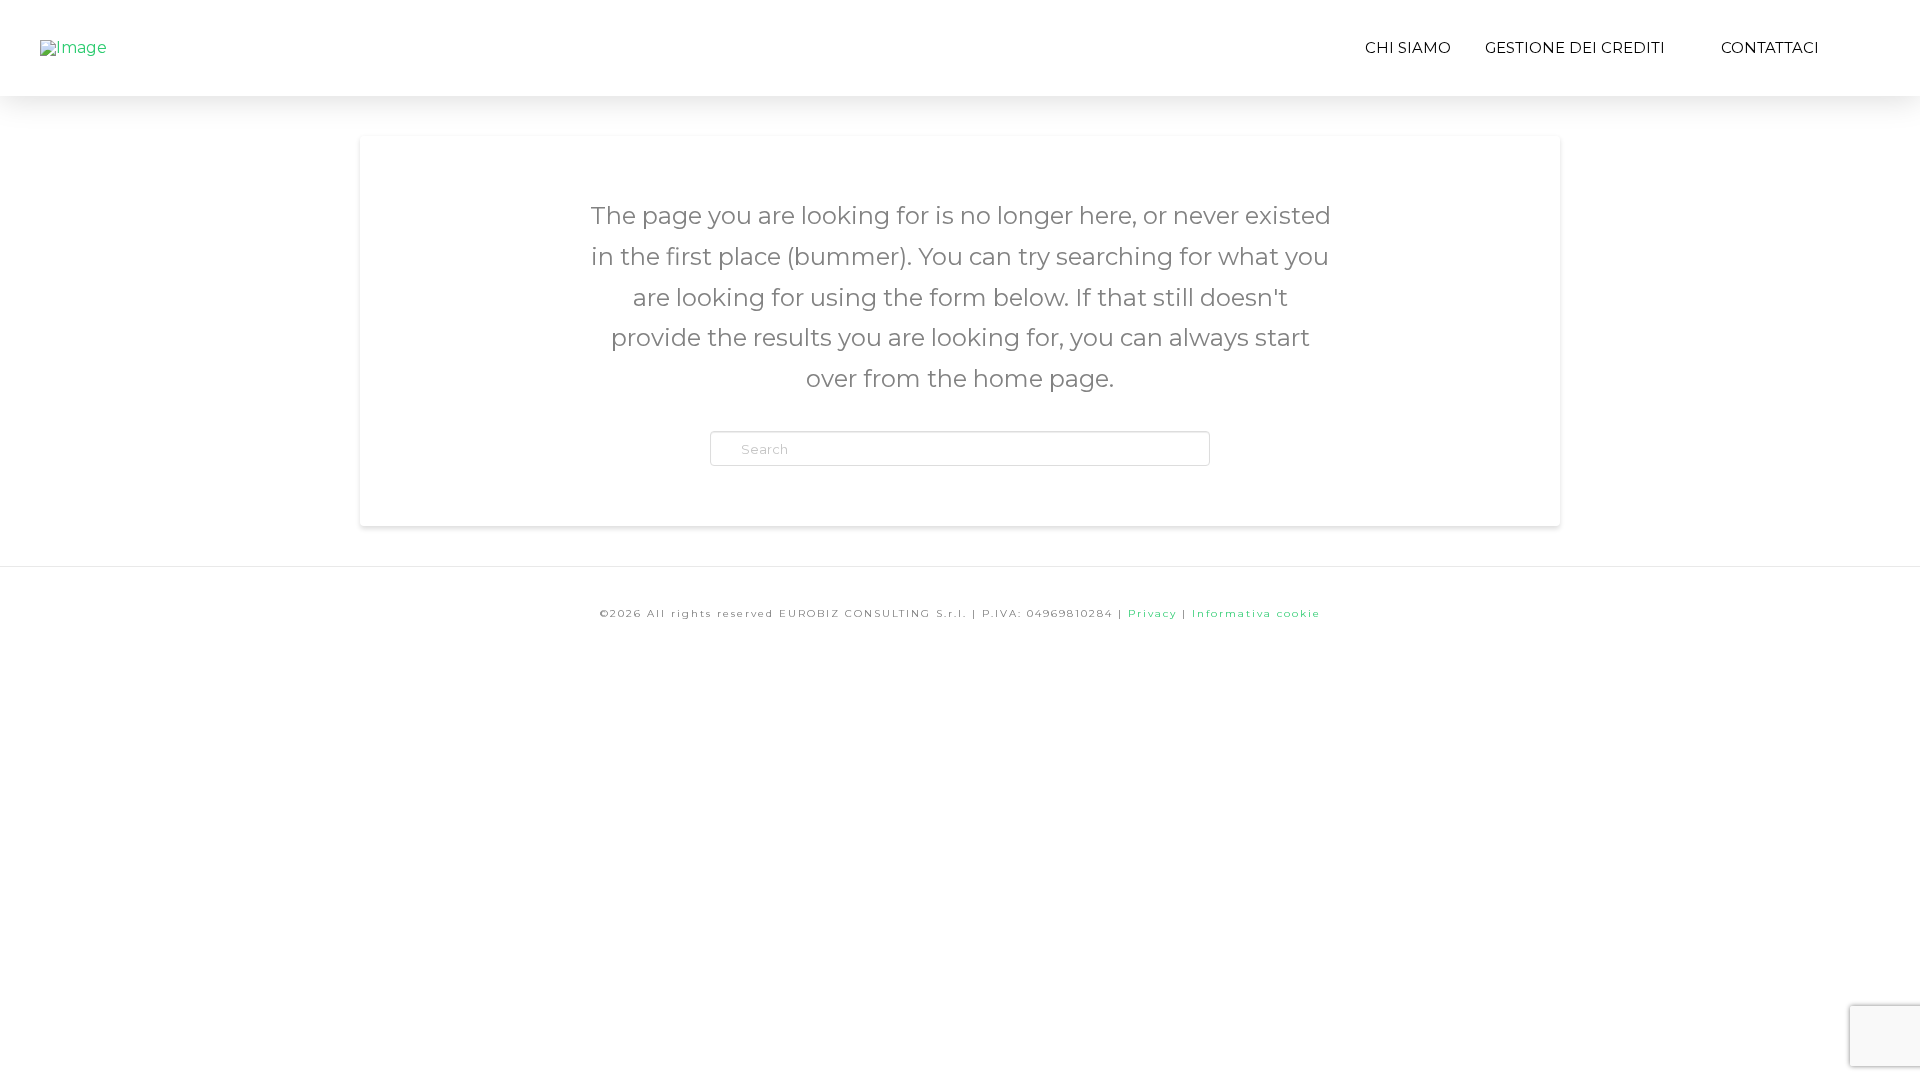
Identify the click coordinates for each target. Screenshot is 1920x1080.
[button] (1858, 48)
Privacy (1155, 613)
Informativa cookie (1256, 613)
